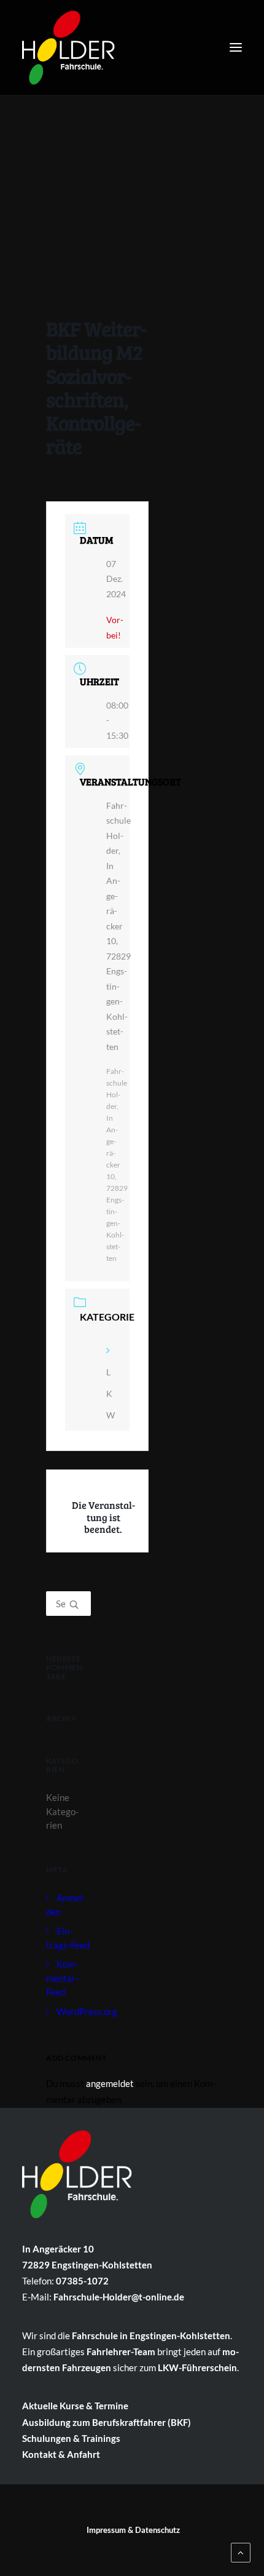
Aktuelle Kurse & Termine (75, 2406)
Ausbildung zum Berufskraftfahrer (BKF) (107, 2422)
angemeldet (110, 2083)
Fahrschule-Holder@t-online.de (119, 2297)
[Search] (68, 1604)
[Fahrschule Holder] (68, 44)
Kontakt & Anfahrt (61, 2454)
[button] (236, 47)
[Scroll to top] (241, 2551)
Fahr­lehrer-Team (121, 2351)
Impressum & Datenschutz (133, 2530)
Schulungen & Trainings (71, 2438)
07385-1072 (82, 2281)
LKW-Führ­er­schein (197, 2367)
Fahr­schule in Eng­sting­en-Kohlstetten (151, 2335)
